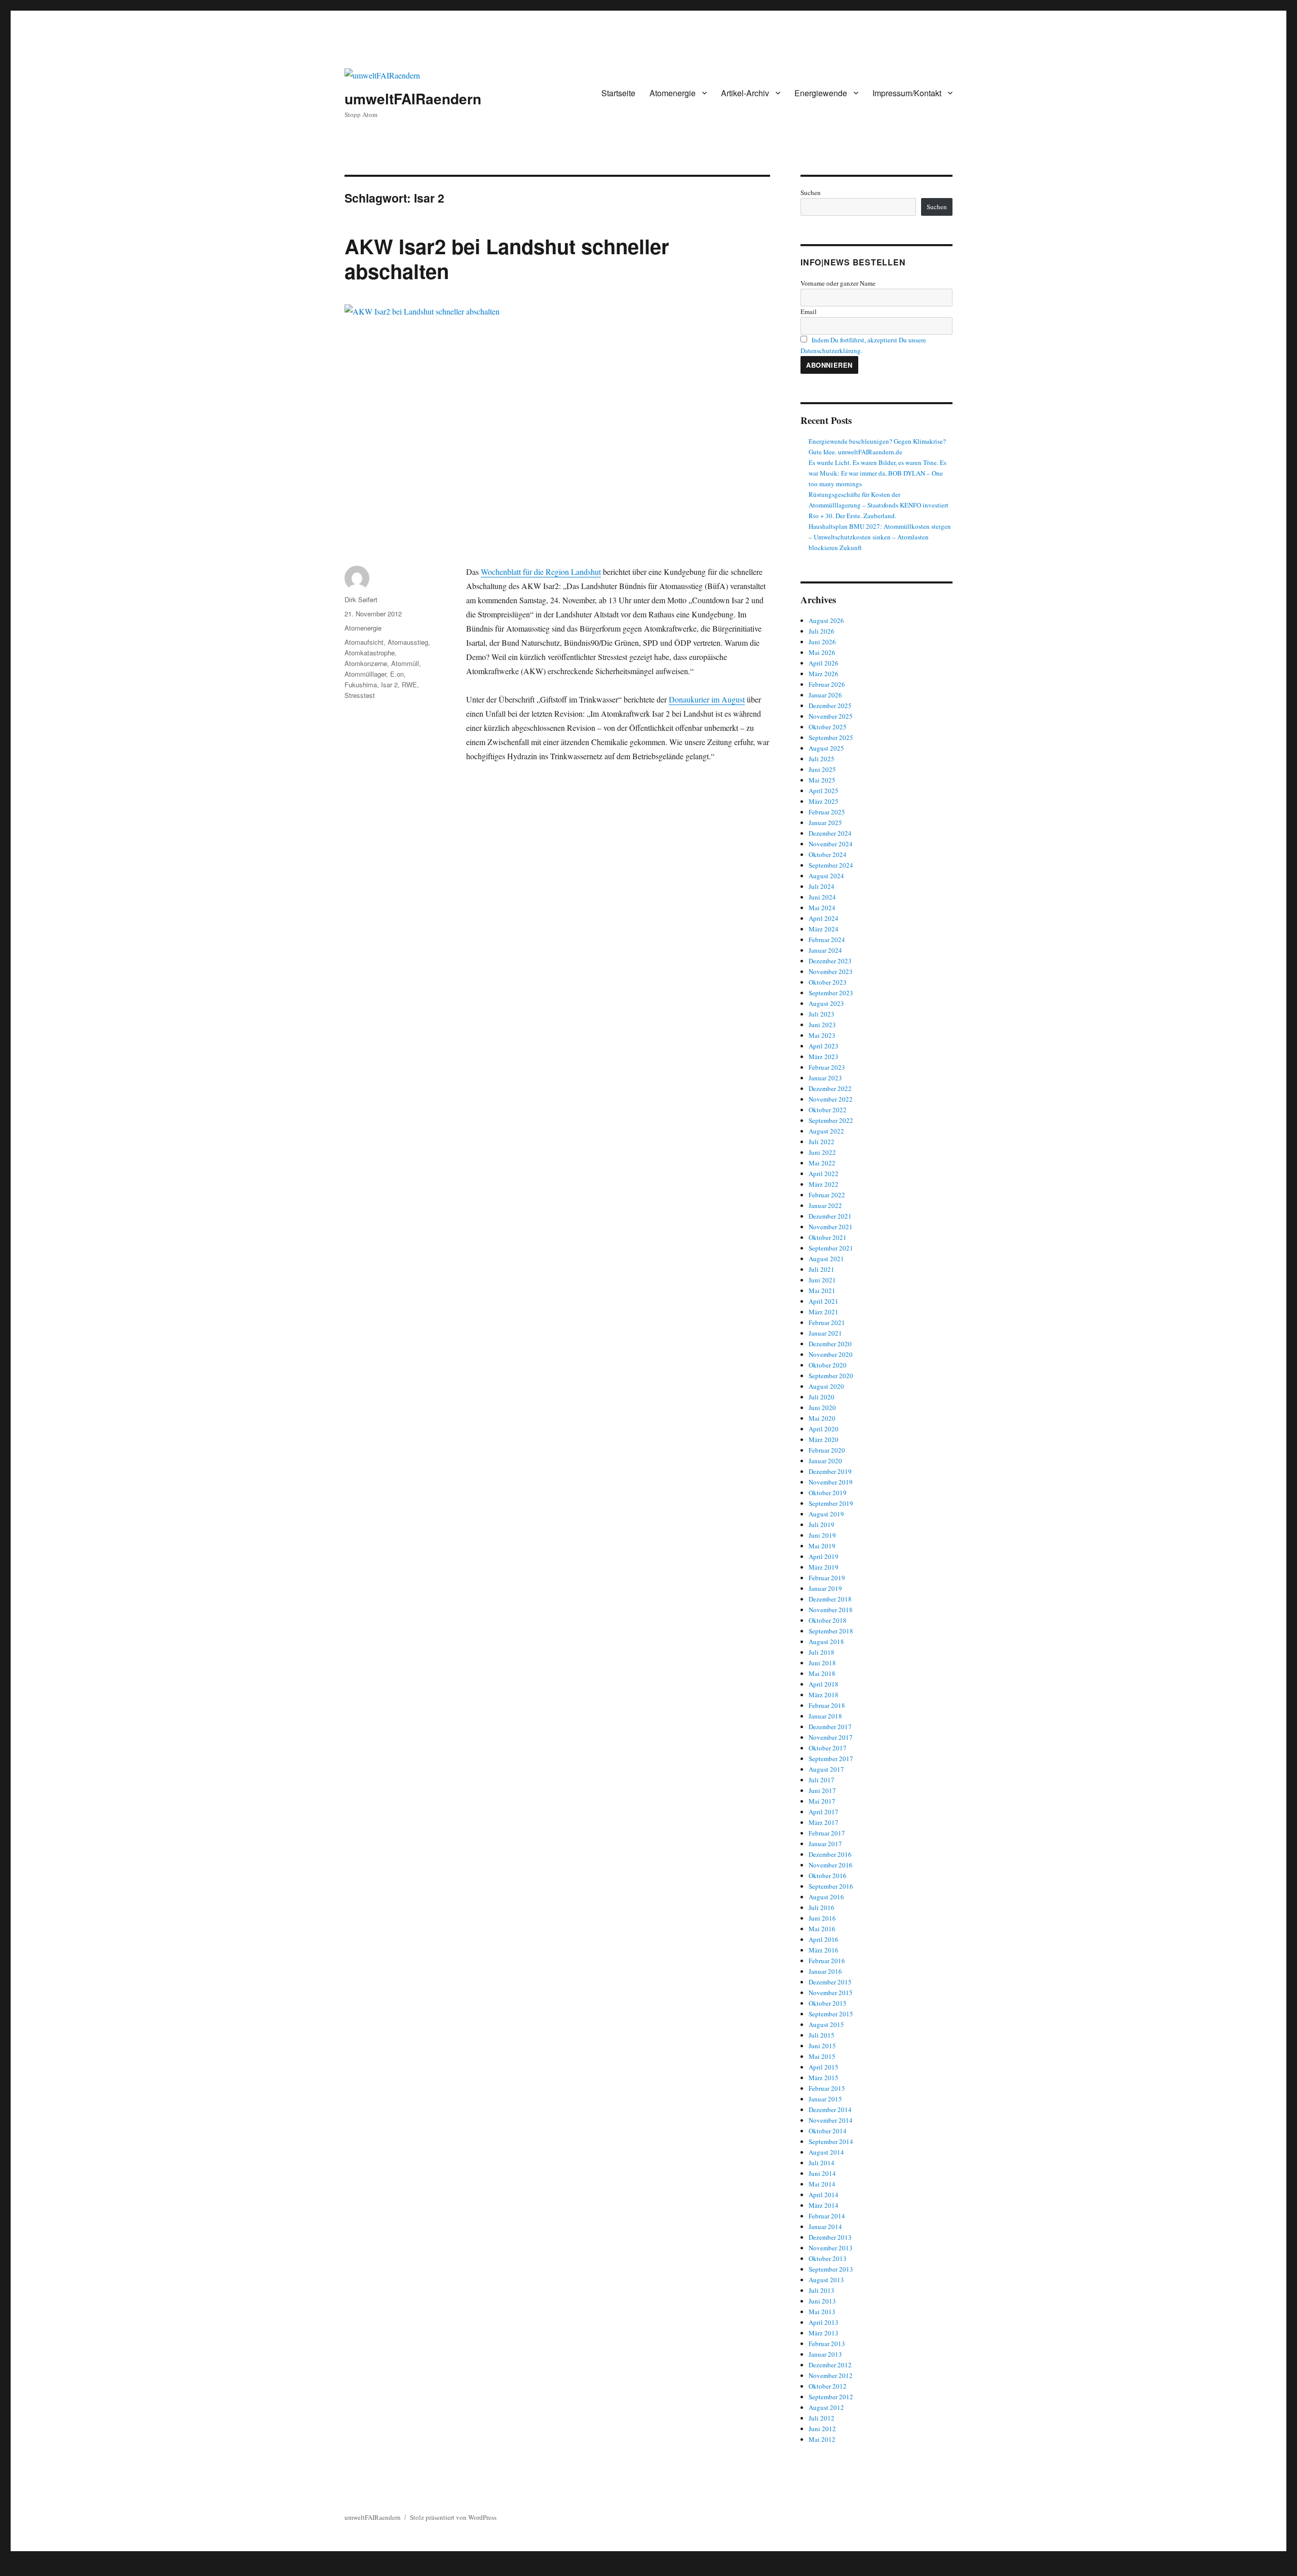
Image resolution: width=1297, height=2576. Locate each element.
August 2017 (826, 1769)
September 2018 (831, 1631)
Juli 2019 (822, 1525)
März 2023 (824, 1057)
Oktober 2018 (828, 1620)
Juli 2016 (822, 1907)
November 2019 (831, 1482)
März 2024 (824, 929)
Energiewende (821, 93)
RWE (409, 685)
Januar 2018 (825, 1716)
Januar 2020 (825, 1461)
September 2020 (831, 1376)
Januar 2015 (825, 2099)
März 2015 (824, 2078)
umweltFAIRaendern (413, 99)
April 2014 (824, 2195)
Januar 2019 (825, 1588)
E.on (397, 674)
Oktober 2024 (828, 854)
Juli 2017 (822, 1780)
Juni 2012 (822, 2429)
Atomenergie (673, 93)
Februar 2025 (827, 812)
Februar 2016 (827, 1961)
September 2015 (831, 2014)
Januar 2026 (825, 695)
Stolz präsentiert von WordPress (453, 2517)
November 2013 (831, 2248)
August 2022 (826, 1131)
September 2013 (831, 2269)
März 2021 (824, 1312)
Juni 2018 (822, 1663)
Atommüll (405, 663)
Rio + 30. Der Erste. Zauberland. (852, 516)
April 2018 (824, 1684)
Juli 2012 (822, 2418)
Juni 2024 (822, 897)
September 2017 (831, 1759)
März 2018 (824, 1695)
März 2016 (824, 1950)
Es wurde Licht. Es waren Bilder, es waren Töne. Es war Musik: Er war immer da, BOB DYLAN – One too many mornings (878, 473)
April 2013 (824, 2322)
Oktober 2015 (828, 2003)
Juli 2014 (822, 2163)
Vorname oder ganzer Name (838, 283)
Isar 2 (389, 685)
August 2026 (826, 620)
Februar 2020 (827, 1450)
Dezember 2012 (830, 2365)
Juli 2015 (822, 2035)
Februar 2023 (827, 1067)
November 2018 (831, 1610)
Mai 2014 (822, 2184)
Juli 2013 (822, 2290)
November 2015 (831, 1993)
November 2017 (831, 1737)
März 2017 (824, 1822)
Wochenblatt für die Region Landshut (541, 572)
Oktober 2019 (828, 1493)
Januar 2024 (825, 950)
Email (809, 311)
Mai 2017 (822, 1801)
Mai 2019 (822, 1546)
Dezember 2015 (830, 1982)
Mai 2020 (822, 1418)
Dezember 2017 (830, 1727)
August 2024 (826, 876)
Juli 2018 (822, 1652)
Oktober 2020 (828, 1365)
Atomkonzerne (366, 663)
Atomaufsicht (364, 642)
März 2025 (824, 801)
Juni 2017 (822, 1790)
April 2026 (824, 663)
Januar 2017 (825, 1844)
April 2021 (824, 1301)
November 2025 (831, 716)
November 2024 (831, 844)
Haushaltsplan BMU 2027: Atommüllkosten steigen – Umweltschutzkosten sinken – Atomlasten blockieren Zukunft (880, 537)
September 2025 (831, 737)
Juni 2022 (822, 1152)
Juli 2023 (822, 1014)
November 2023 (831, 971)
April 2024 (824, 918)
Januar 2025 (825, 823)
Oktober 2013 (828, 2258)
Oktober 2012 (828, 2386)
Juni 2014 (822, 2173)
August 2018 (826, 1642)
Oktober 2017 (828, 1748)
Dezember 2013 (830, 2237)
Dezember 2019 (830, 1471)
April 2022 (824, 1174)
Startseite (618, 93)
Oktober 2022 (828, 1110)
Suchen (811, 192)
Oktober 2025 (828, 727)
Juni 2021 (822, 1280)
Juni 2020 (822, 1408)
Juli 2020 (822, 1397)
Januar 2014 (825, 2227)
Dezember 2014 (830, 2110)
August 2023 (826, 1003)
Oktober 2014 (828, 2131)
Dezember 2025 (830, 706)
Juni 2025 (822, 769)
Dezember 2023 (830, 961)
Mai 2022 (822, 1163)
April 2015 (824, 2067)
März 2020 (824, 1439)
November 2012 (831, 2375)
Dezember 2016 (830, 1854)
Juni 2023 (822, 1025)
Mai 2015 (822, 2056)
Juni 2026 (822, 642)
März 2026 (824, 674)
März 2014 (824, 2205)
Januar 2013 (825, 2354)
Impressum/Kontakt (907, 93)
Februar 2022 (827, 1195)
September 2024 (831, 865)
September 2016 (831, 1886)
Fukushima (361, 685)
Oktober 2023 (828, 982)
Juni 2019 (822, 1535)
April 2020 (824, 1429)
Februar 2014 (827, 2216)
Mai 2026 (822, 652)
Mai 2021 (822, 1291)
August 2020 (826, 1386)
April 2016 (824, 1939)
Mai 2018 (822, 1673)
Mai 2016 (822, 1929)
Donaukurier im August (707, 699)
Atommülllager (365, 674)
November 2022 (831, 1099)
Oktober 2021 (828, 1237)
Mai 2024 (822, 908)
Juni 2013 (822, 2301)
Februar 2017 (827, 1833)
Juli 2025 (822, 759)
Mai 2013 (822, 2312)
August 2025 (826, 748)
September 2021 (831, 1248)
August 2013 (826, 2280)
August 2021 (826, 1259)
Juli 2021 (822, 1269)
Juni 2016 (822, 1918)
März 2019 (824, 1567)
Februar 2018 (827, 1705)
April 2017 (824, 1812)
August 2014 (826, 2152)
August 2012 (826, 2407)
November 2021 (831, 1227)
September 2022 (831, 1120)
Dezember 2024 (830, 833)
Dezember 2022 (830, 1088)
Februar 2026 (827, 684)
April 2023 (824, 1046)
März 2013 (824, 2333)
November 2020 (831, 1354)
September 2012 (831, 2397)
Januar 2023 (825, 1078)
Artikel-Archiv (745, 93)
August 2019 (826, 1514)
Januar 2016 (825, 1971)
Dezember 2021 (830, 1216)
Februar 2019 (827, 1578)
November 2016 (831, 1865)
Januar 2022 (825, 1205)
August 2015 (826, 2024)
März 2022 (824, 1184)
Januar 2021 (825, 1333)
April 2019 (824, 1556)
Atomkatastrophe (370, 653)
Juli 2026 (822, 631)
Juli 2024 (822, 886)
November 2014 (831, 2120)
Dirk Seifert (361, 599)
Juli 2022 (822, 1142)
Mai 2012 (822, 2439)
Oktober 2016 (828, 1876)
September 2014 (831, 2141)
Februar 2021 (827, 1322)
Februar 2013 (827, 2344)
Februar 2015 (827, 2088)
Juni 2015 (822, 2046)
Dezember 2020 (830, 1344)
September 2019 (831, 1503)
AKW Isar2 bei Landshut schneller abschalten (507, 258)
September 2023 (831, 993)
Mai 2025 (822, 780)
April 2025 (824, 791)
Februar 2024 (827, 940)
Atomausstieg (408, 642)
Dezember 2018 (830, 1599)
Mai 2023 (822, 1035)
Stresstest (360, 695)
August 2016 (826, 1897)
